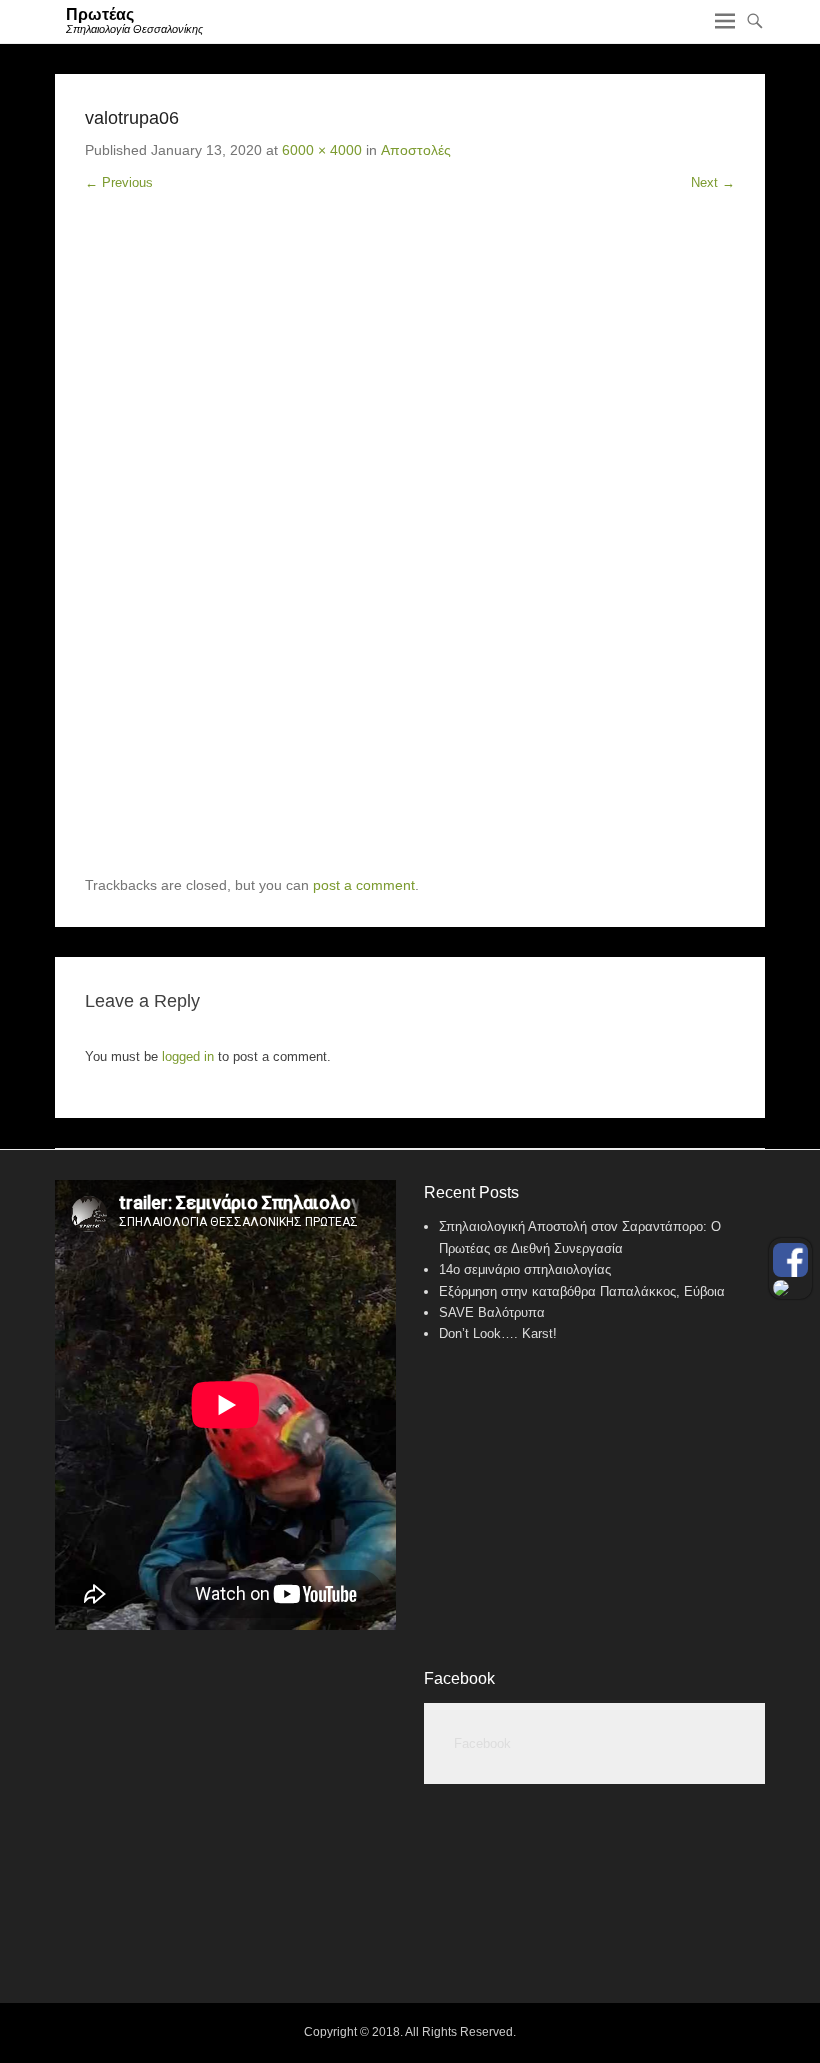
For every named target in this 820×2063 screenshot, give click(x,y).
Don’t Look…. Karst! (498, 1333)
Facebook (459, 1678)
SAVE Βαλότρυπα (492, 1312)
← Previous (119, 182)
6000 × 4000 (322, 150)
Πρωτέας (100, 14)
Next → (713, 182)
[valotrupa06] (410, 549)
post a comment (364, 885)
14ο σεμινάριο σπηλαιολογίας (525, 1269)
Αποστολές (416, 150)
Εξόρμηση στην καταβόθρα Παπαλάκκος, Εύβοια (582, 1291)
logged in (188, 1056)
